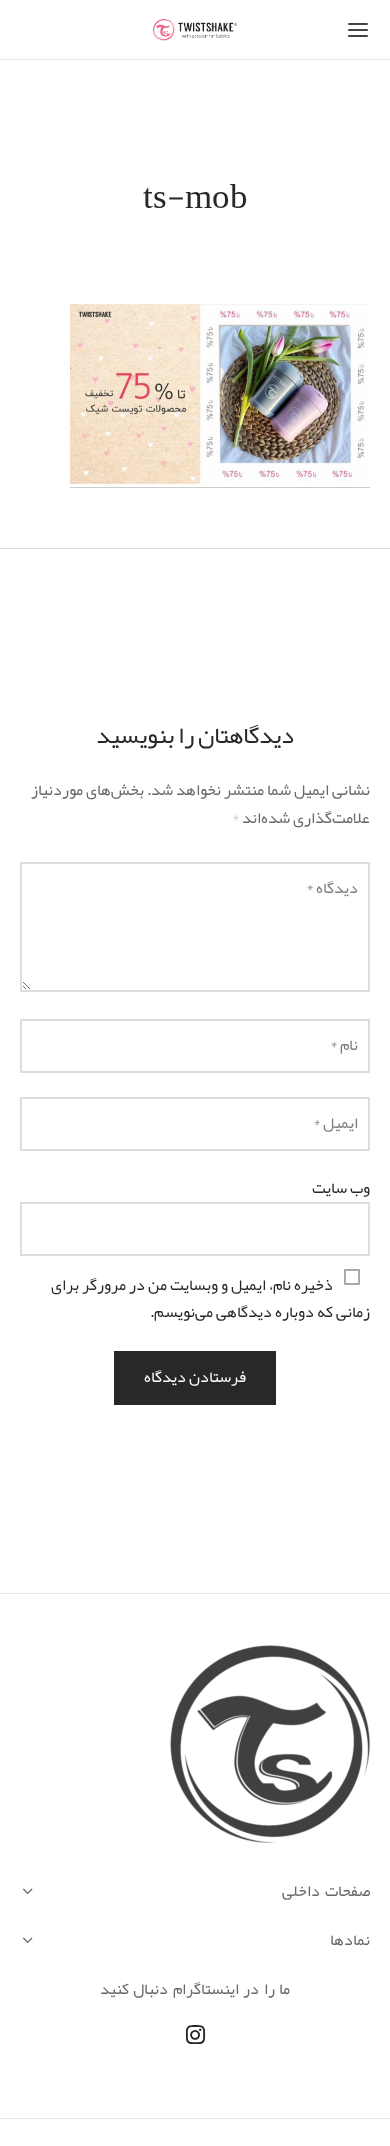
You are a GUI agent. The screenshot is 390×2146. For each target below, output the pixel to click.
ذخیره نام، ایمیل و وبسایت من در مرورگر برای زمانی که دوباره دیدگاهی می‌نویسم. (210, 1298)
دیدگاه (332, 888)
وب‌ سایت (341, 1188)
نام (344, 1045)
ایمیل (335, 1123)
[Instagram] (195, 2037)
